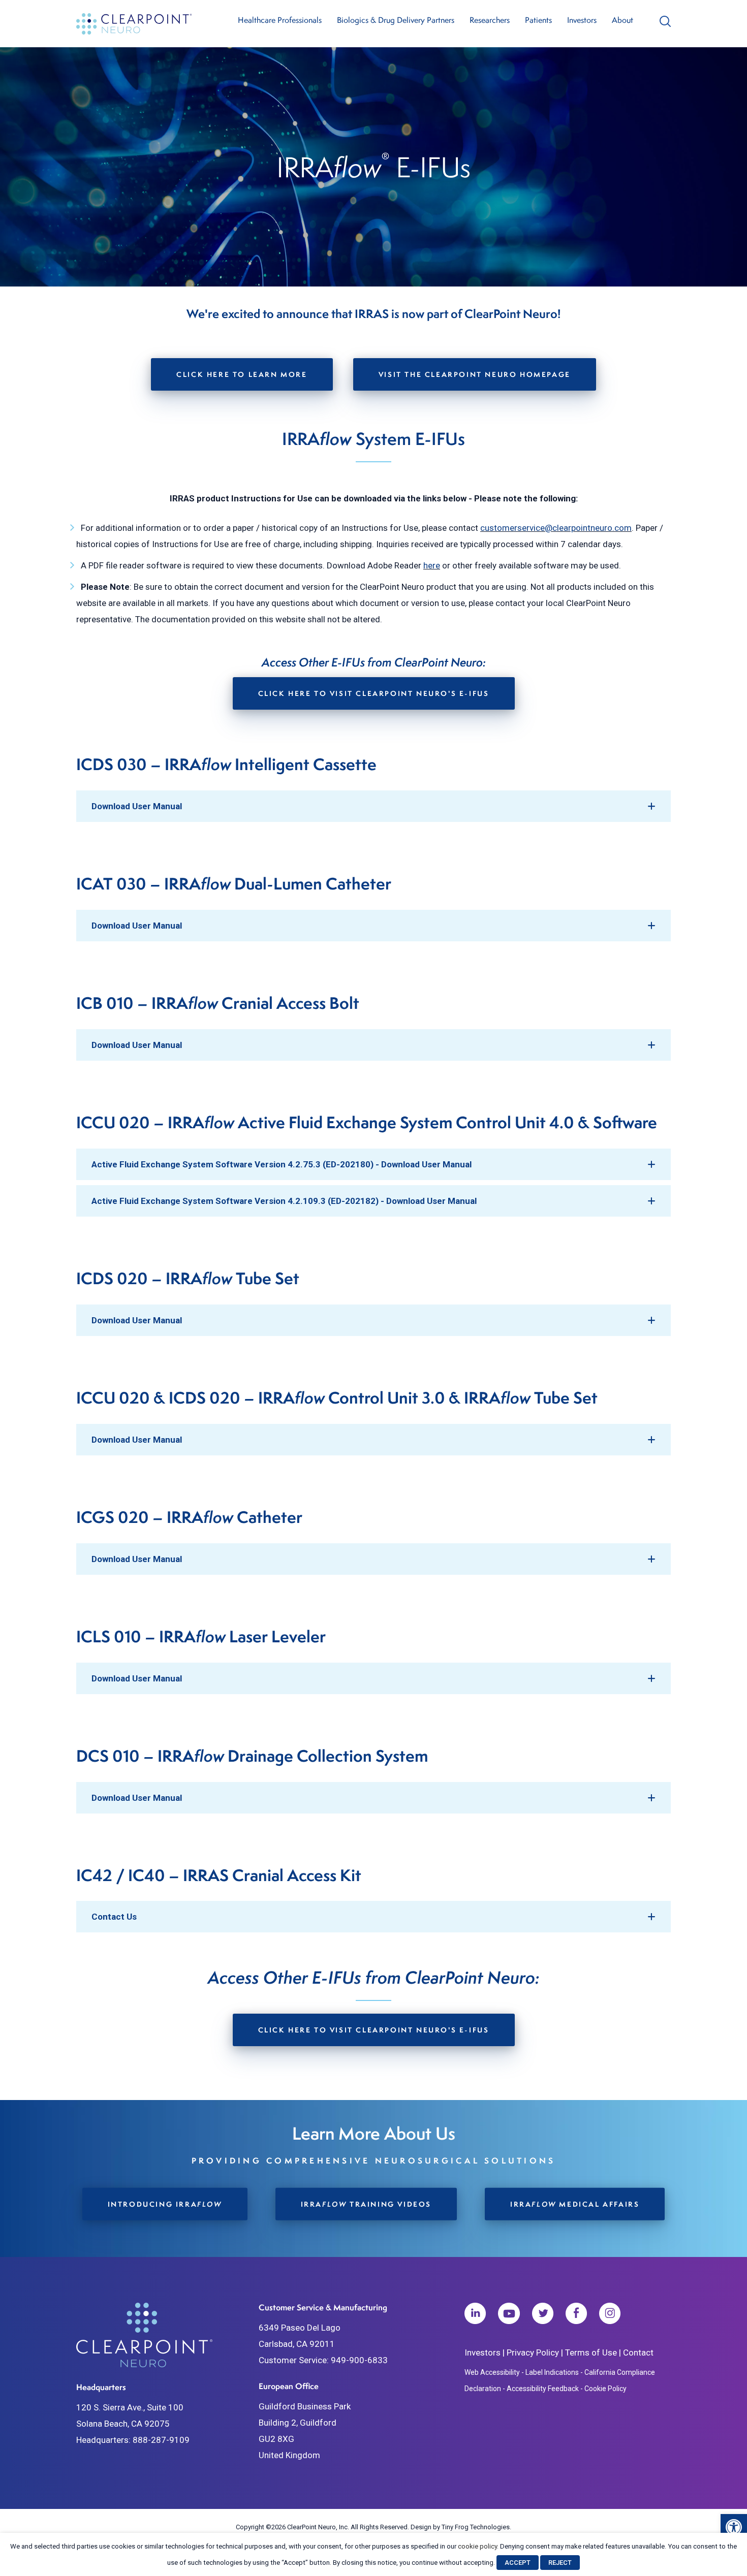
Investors (483, 2352)
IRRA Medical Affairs (575, 2204)
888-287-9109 (161, 2440)
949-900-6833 (359, 2360)
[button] (734, 2527)
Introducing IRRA (165, 2204)
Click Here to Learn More (242, 374)
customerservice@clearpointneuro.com (556, 528)
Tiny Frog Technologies (476, 2527)
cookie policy (477, 2546)
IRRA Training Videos (366, 2204)
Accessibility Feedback (543, 2389)
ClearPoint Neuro (135, 24)
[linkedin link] (475, 2316)
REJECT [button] (560, 2563)
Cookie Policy (605, 2389)
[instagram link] (610, 2316)
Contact (638, 2352)
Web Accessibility (492, 2372)
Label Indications (552, 2372)
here (432, 565)
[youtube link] (509, 2316)
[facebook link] (576, 2316)
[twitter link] (543, 2316)
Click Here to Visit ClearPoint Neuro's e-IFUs (374, 693)
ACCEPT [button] (518, 2563)
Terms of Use (591, 2352)
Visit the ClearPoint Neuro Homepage (475, 374)
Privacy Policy (533, 2352)
